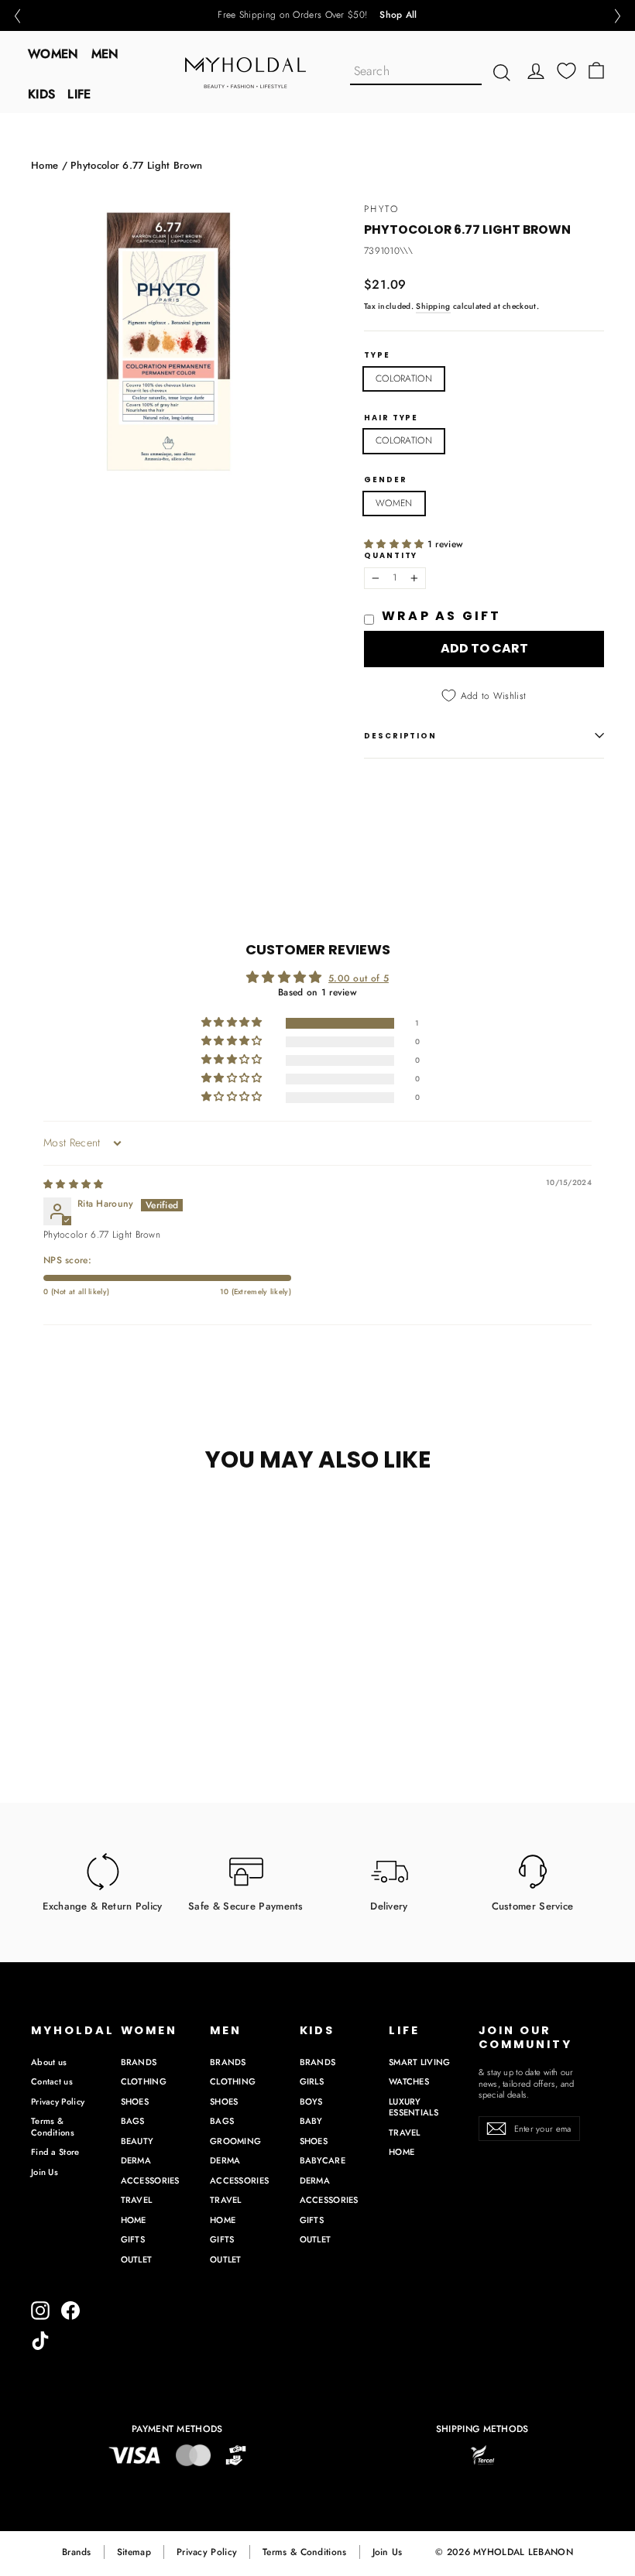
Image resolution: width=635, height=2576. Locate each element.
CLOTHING (144, 2081)
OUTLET (137, 2259)
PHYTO (381, 209)
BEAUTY (137, 2141)
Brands (77, 2552)
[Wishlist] (566, 71)
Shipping (433, 306)
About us (49, 2062)
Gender (386, 480)
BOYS (311, 2102)
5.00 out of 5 (359, 978)
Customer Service (533, 1906)
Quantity (391, 556)
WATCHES (409, 2081)
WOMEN (53, 54)
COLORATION (404, 379)
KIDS (41, 94)
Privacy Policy (58, 2102)
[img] (74, 1184)
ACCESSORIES (150, 2180)
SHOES (135, 2102)
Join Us (45, 2172)
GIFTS (133, 2239)
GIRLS (312, 2081)
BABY (311, 2121)
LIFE (79, 94)
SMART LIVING (420, 2062)
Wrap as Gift (441, 616)
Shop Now (371, 15)
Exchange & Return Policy (102, 1906)
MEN (105, 54)
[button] (17, 16)
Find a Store (55, 2152)
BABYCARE (323, 2160)
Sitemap (134, 2552)
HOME (134, 2220)
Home (45, 165)
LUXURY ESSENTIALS (414, 2107)
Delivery (389, 1906)
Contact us (52, 2081)
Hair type (391, 418)
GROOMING (235, 2141)
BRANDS (139, 2062)
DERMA (136, 2160)
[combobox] (416, 72)
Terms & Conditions (53, 2127)
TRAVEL (137, 2200)
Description (400, 736)
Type (377, 355)
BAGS (133, 2121)
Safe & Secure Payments (246, 1906)
